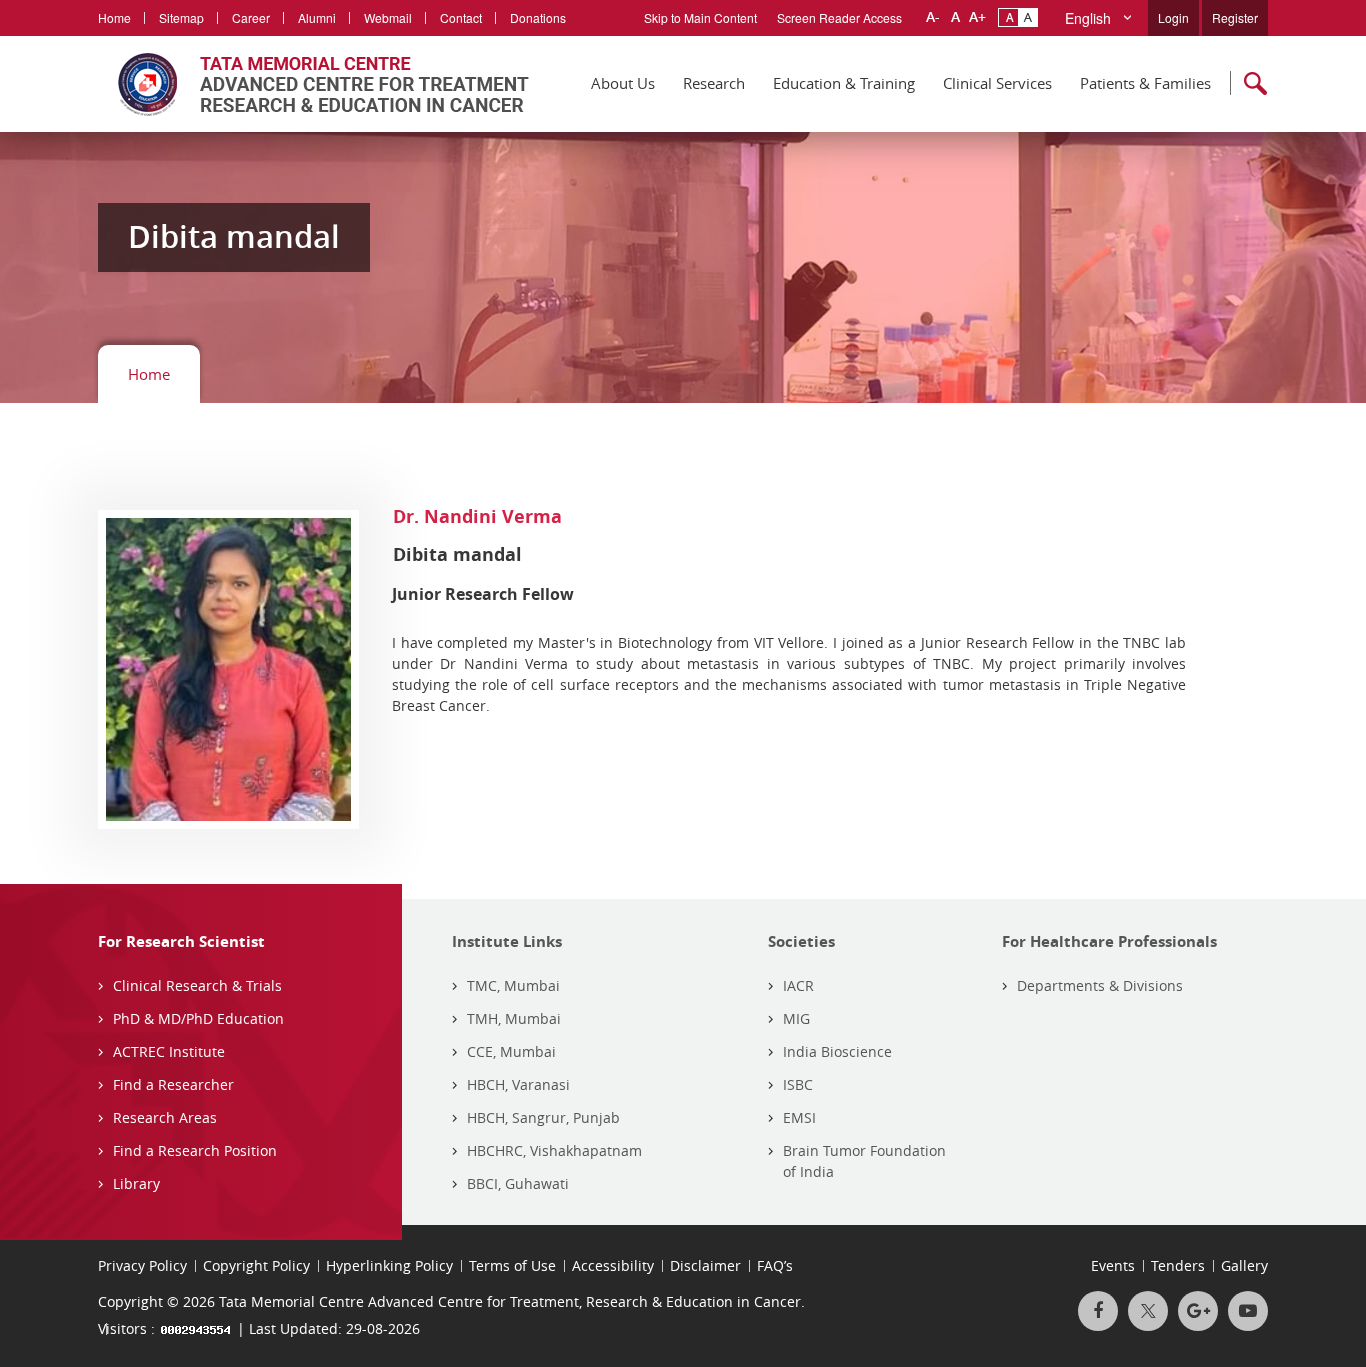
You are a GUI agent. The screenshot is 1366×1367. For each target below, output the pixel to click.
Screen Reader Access (839, 17)
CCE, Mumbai (511, 1051)
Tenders (1178, 1265)
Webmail (388, 17)
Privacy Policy (142, 1265)
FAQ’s (775, 1265)
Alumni (317, 17)
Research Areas (165, 1117)
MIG (796, 1018)
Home (114, 17)
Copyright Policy (256, 1265)
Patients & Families (1145, 83)
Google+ (1198, 1311)
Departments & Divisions (1100, 985)
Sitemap (181, 17)
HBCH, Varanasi (518, 1084)
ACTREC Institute (169, 1051)
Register (1235, 17)
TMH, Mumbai (514, 1018)
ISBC (798, 1084)
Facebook (1098, 1311)
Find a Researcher (173, 1084)
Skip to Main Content (700, 17)
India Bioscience (837, 1051)
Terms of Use (512, 1265)
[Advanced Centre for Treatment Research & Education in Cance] (313, 84)
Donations (538, 17)
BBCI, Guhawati (518, 1183)
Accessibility (613, 1265)
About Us (623, 83)
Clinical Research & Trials (197, 985)
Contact (461, 17)
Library (136, 1183)
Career (251, 17)
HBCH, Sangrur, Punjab (543, 1117)
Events (1113, 1265)
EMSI (799, 1117)
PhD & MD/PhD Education (198, 1018)
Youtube (1248, 1311)
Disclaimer (705, 1265)
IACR (798, 985)
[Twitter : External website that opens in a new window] (1148, 1311)
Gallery (1244, 1265)
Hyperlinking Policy (389, 1265)
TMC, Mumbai (513, 985)
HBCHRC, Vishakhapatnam (554, 1150)
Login (1173, 17)
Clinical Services (997, 83)
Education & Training (844, 83)
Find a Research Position (195, 1150)
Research (714, 83)
